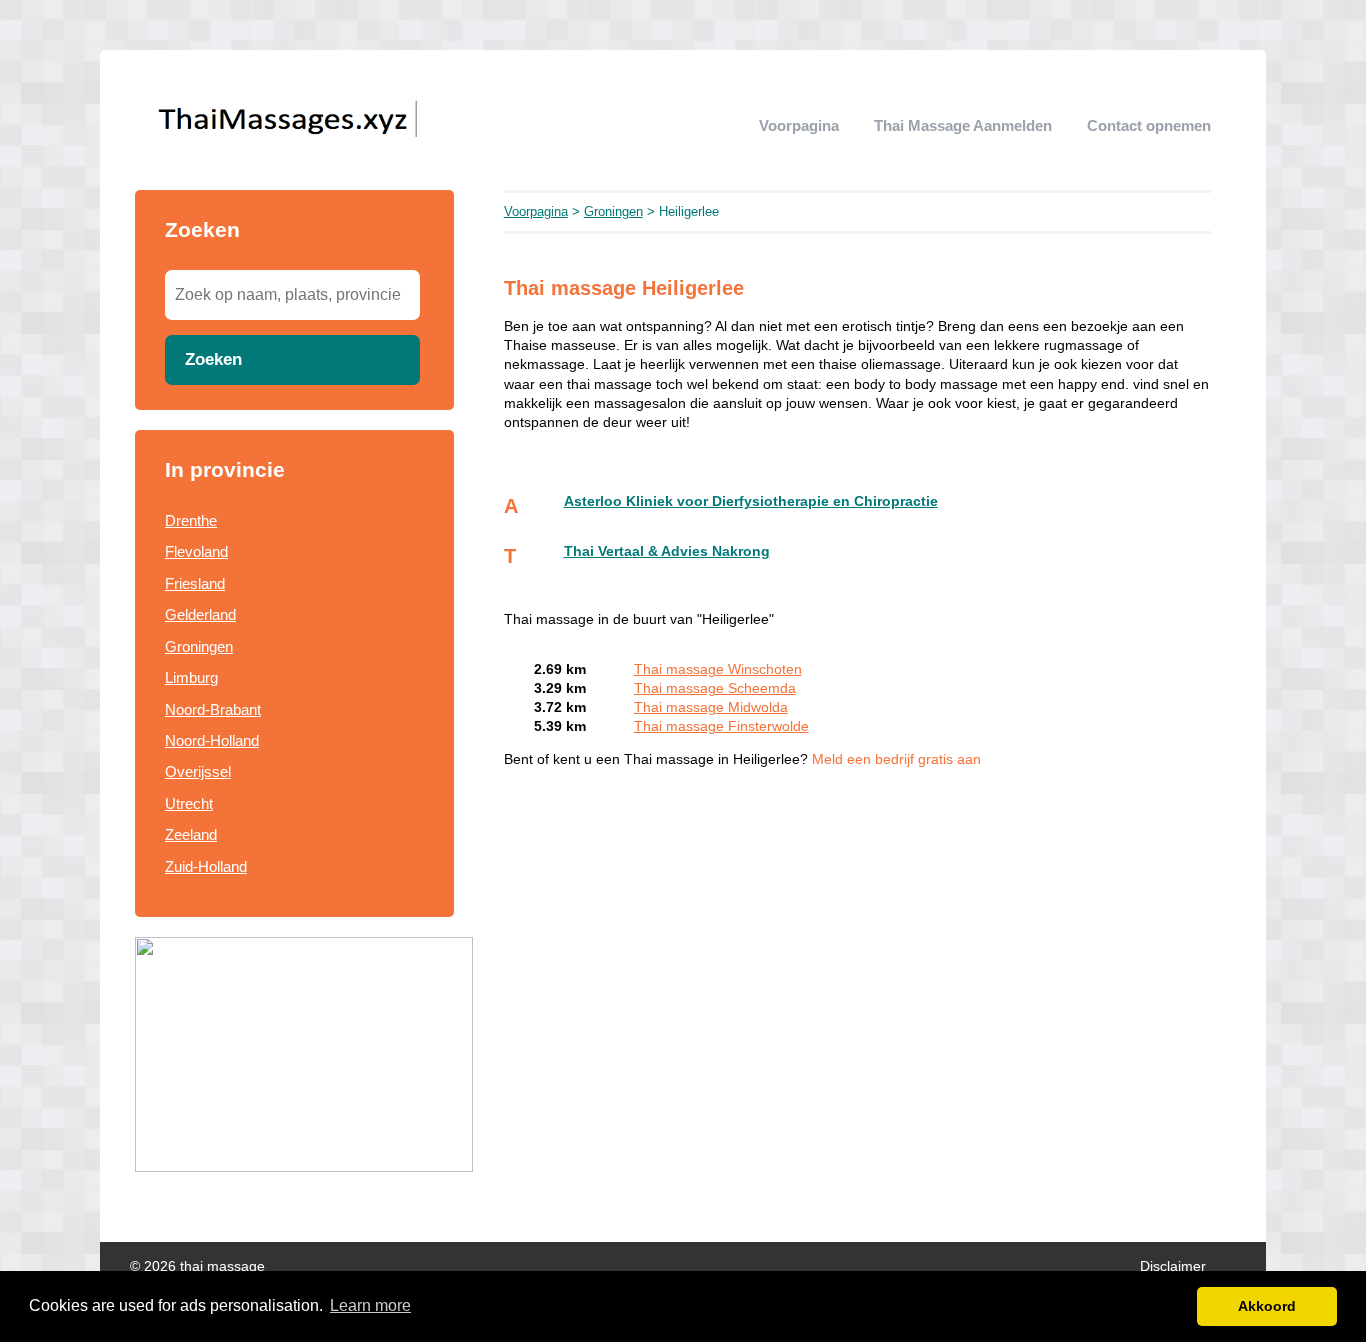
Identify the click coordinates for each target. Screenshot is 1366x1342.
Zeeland (191, 834)
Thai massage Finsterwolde (721, 726)
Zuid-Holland (206, 866)
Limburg (191, 677)
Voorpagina (799, 125)
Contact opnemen (1149, 125)
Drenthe (191, 520)
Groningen (199, 646)
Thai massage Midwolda (711, 707)
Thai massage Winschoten (718, 669)
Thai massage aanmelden (963, 125)
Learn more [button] (370, 1305)
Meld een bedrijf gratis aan (896, 759)
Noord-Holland (212, 740)
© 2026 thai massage (197, 1266)
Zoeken (213, 359)
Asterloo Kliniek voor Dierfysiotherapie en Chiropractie (751, 501)
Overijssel (198, 771)
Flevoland (196, 551)
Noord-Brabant (213, 709)
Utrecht (189, 803)
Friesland (195, 583)
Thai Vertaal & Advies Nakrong (667, 551)
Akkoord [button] (1267, 1306)
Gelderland (200, 614)
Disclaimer (1173, 1266)
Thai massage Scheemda (715, 688)
